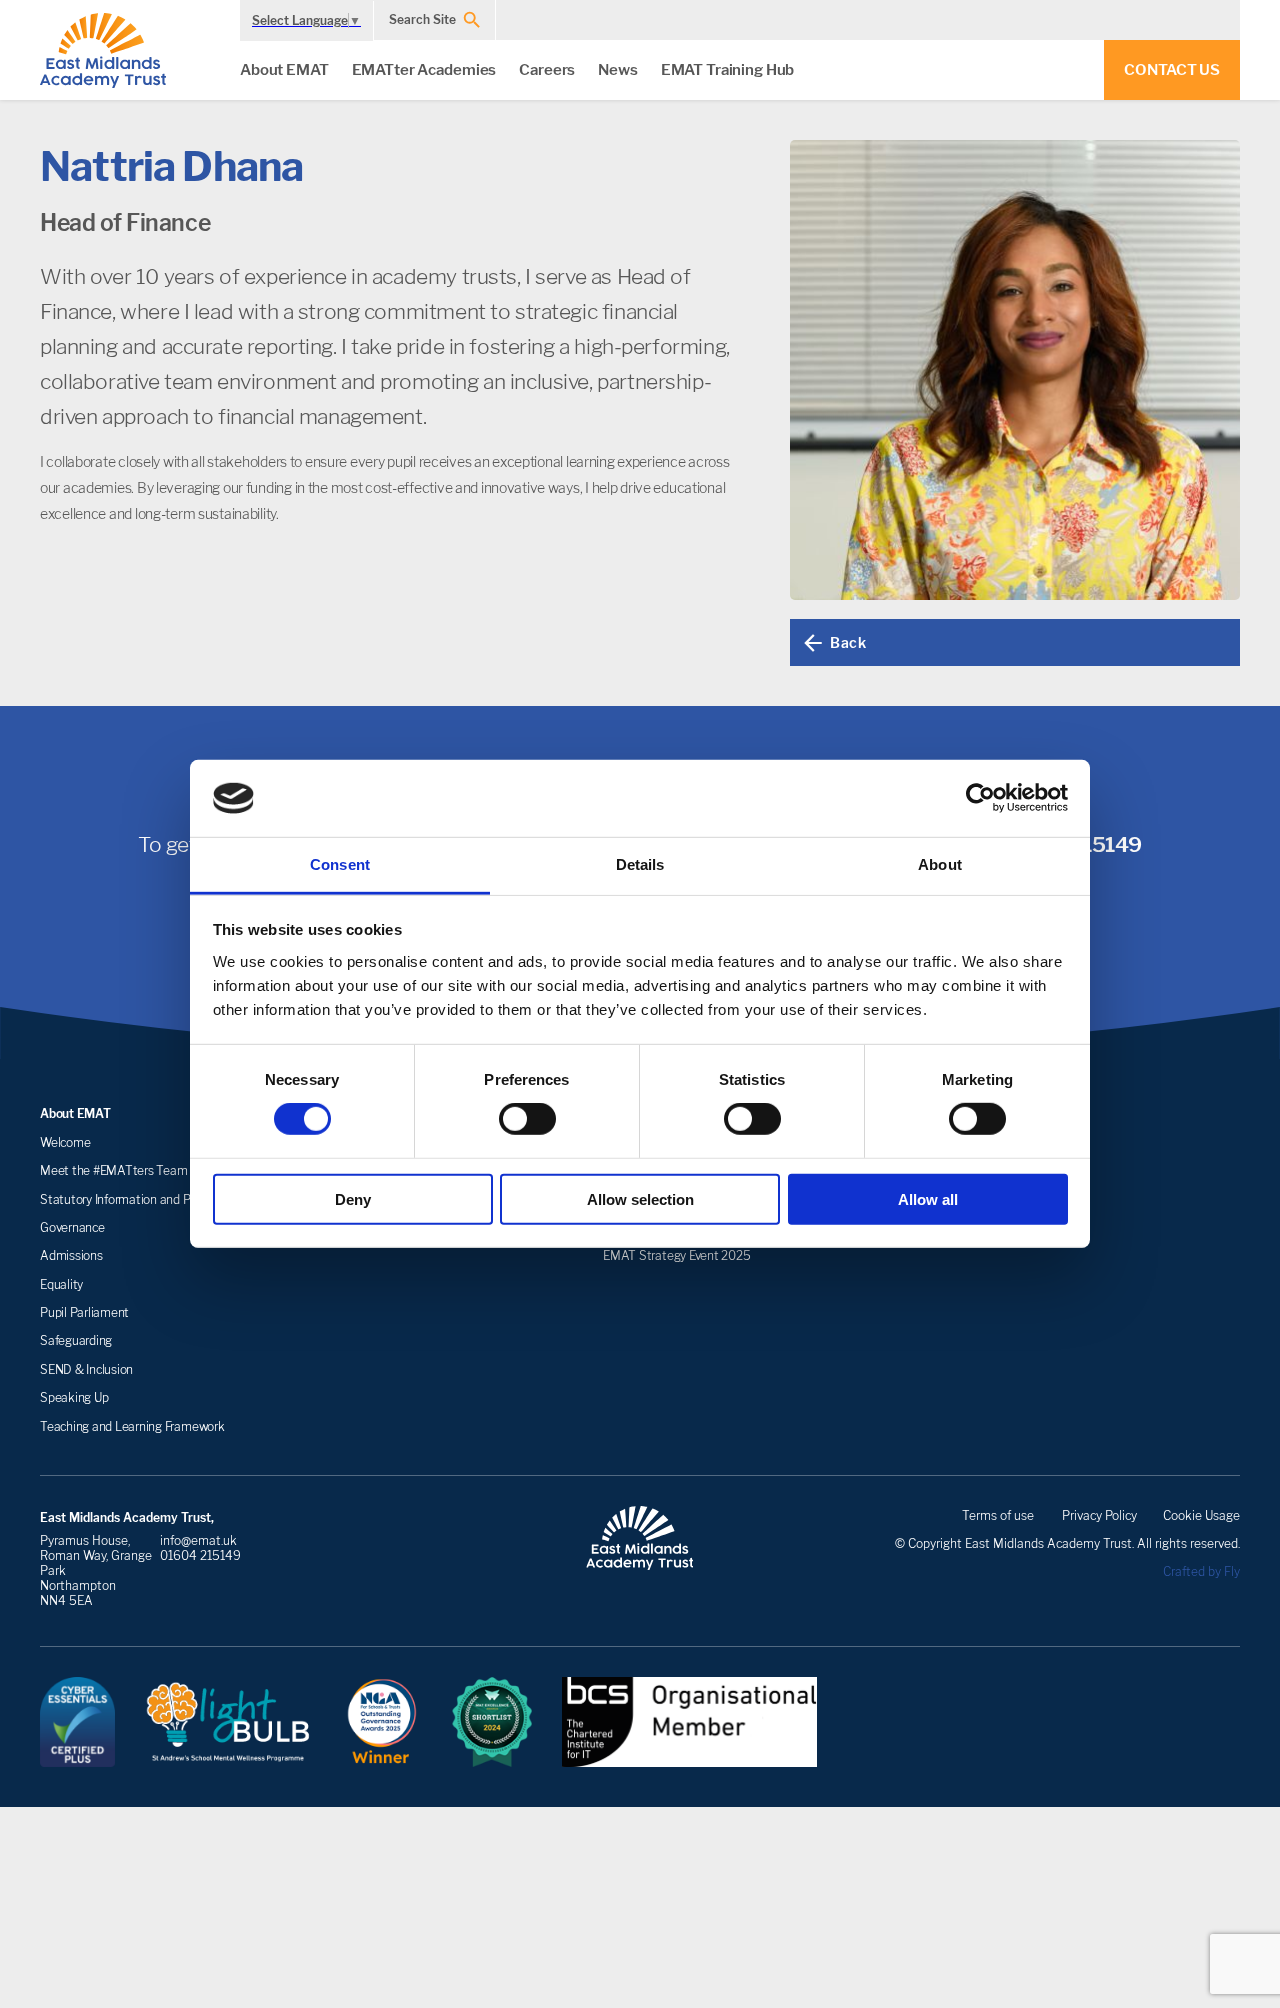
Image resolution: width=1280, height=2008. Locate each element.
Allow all (928, 1198)
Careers (547, 70)
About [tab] (940, 864)
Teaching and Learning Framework (132, 1426)
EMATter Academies (424, 70)
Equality (61, 1284)
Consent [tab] (340, 864)
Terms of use (998, 1515)
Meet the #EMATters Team (113, 1170)
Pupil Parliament (84, 1312)
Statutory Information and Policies (131, 1199)
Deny (353, 1198)
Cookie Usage (1201, 1515)
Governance (72, 1227)
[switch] (527, 1119)
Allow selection (640, 1198)
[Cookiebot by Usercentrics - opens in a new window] (980, 798)
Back (848, 642)
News (617, 70)
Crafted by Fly (1201, 1571)
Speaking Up (74, 1397)
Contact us (1172, 70)
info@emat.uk (198, 1540)
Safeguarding (76, 1340)
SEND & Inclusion (86, 1369)
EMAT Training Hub (728, 70)
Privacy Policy (1099, 1515)
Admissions (71, 1255)
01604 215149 (200, 1555)
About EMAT (284, 70)
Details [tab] (640, 864)
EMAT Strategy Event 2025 (676, 1255)
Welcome (65, 1142)
